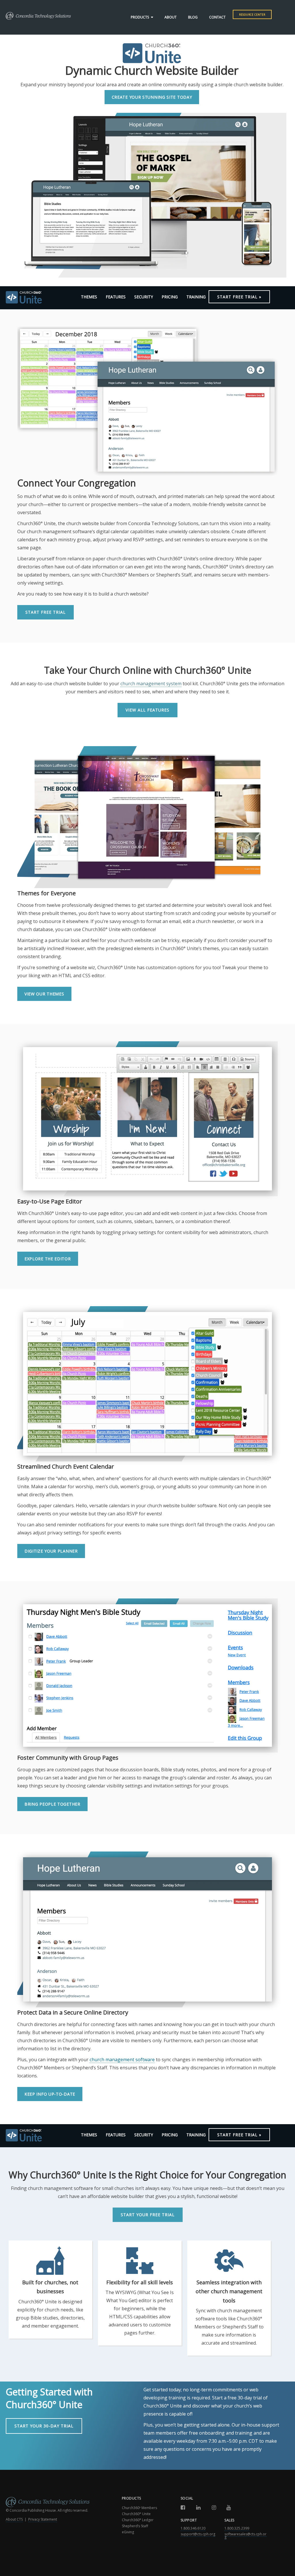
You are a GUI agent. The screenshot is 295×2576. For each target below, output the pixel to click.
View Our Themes (44, 994)
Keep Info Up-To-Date (50, 2094)
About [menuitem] (171, 17)
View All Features (147, 710)
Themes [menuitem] (89, 297)
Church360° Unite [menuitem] (136, 2514)
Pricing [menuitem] (170, 297)
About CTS (14, 2519)
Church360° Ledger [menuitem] (138, 2520)
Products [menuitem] (140, 17)
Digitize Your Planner (51, 1551)
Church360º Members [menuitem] (139, 2508)
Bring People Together (52, 1804)
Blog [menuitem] (193, 17)
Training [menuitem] (196, 297)
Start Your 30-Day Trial (44, 2426)
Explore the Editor (48, 1259)
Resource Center (252, 15)
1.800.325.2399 (237, 2528)
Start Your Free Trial (148, 2215)
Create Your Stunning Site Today (152, 97)
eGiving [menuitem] (128, 2532)
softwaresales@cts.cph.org (245, 2535)
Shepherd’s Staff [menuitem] (135, 2526)
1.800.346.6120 (193, 2528)
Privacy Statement (43, 2519)
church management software (122, 2060)
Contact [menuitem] (217, 17)
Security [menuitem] (144, 297)
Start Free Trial (46, 612)
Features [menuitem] (116, 297)
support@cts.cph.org (198, 2534)
